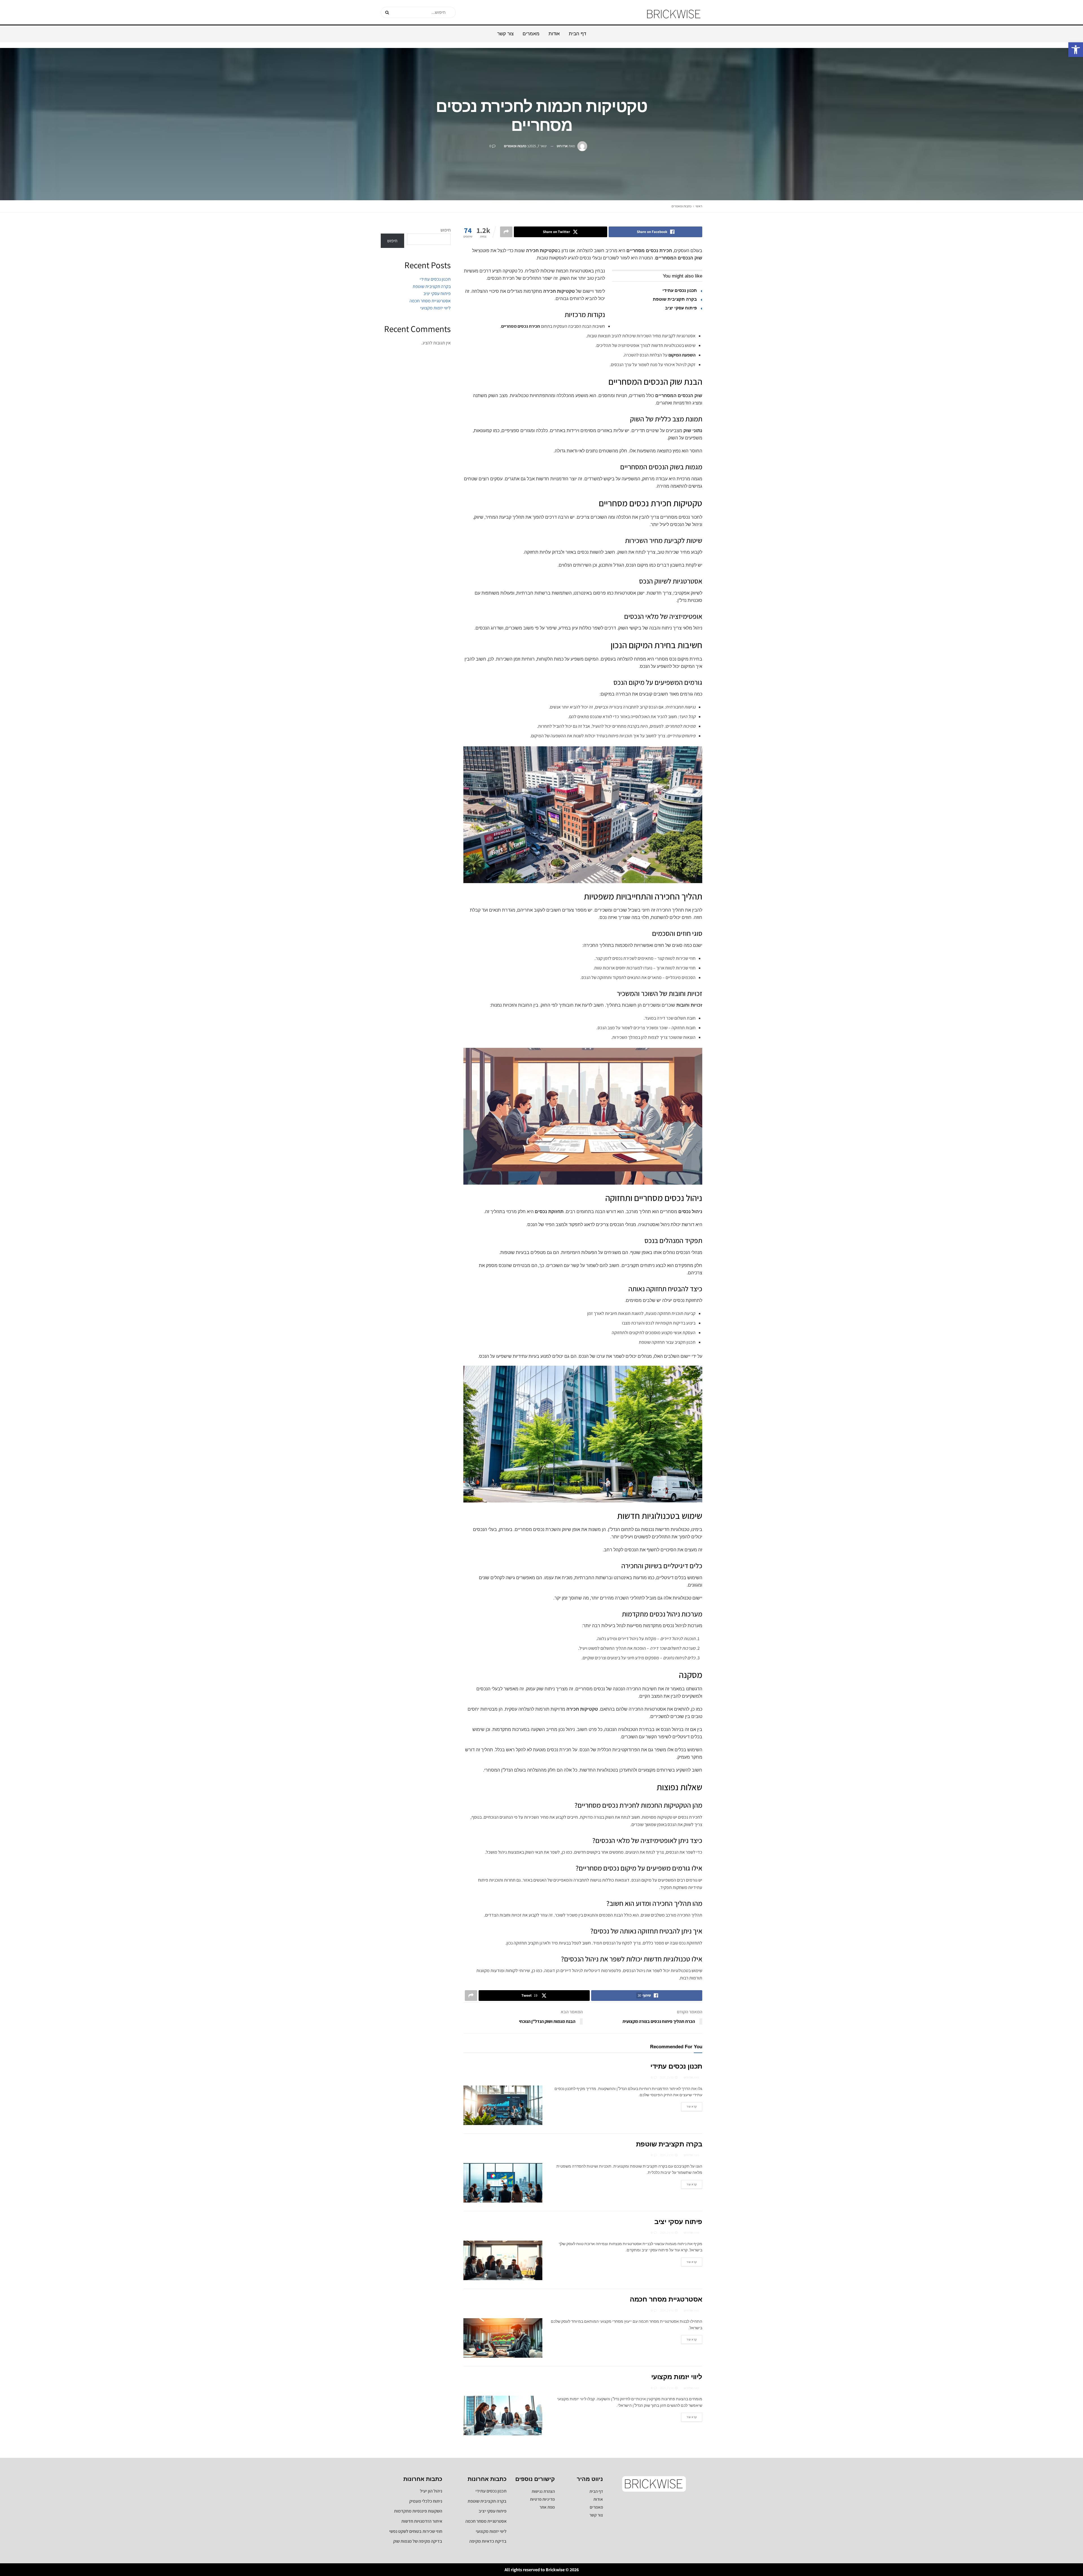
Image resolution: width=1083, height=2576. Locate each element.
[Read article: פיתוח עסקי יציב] (503, 2260)
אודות (554, 34)
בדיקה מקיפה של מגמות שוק (418, 2541)
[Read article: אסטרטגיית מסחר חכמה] (503, 2338)
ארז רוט (562, 146)
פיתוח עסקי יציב (681, 308)
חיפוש (446, 230)
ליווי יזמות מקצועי (677, 2377)
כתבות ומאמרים (515, 146)
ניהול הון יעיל (431, 2491)
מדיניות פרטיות (542, 2499)
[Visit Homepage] (674, 12)
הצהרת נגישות (543, 2491)
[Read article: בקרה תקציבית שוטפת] (503, 2183)
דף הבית (577, 34)
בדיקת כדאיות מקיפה (488, 2541)
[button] (1076, 50)
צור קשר (505, 34)
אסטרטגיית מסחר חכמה (666, 2299)
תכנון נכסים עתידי (680, 290)
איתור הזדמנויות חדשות (422, 2521)
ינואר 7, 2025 (538, 146)
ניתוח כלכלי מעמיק (426, 2501)
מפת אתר (547, 2507)
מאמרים (531, 34)
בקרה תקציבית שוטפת (675, 299)
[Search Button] (387, 12)
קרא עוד (689, 2105)
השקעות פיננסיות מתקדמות (418, 2511)
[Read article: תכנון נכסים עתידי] (503, 2105)
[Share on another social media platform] (506, 232)
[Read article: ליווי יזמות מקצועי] (503, 2416)
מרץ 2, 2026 (667, 2077)
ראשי (699, 206)
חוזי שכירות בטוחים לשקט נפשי (416, 2531)
